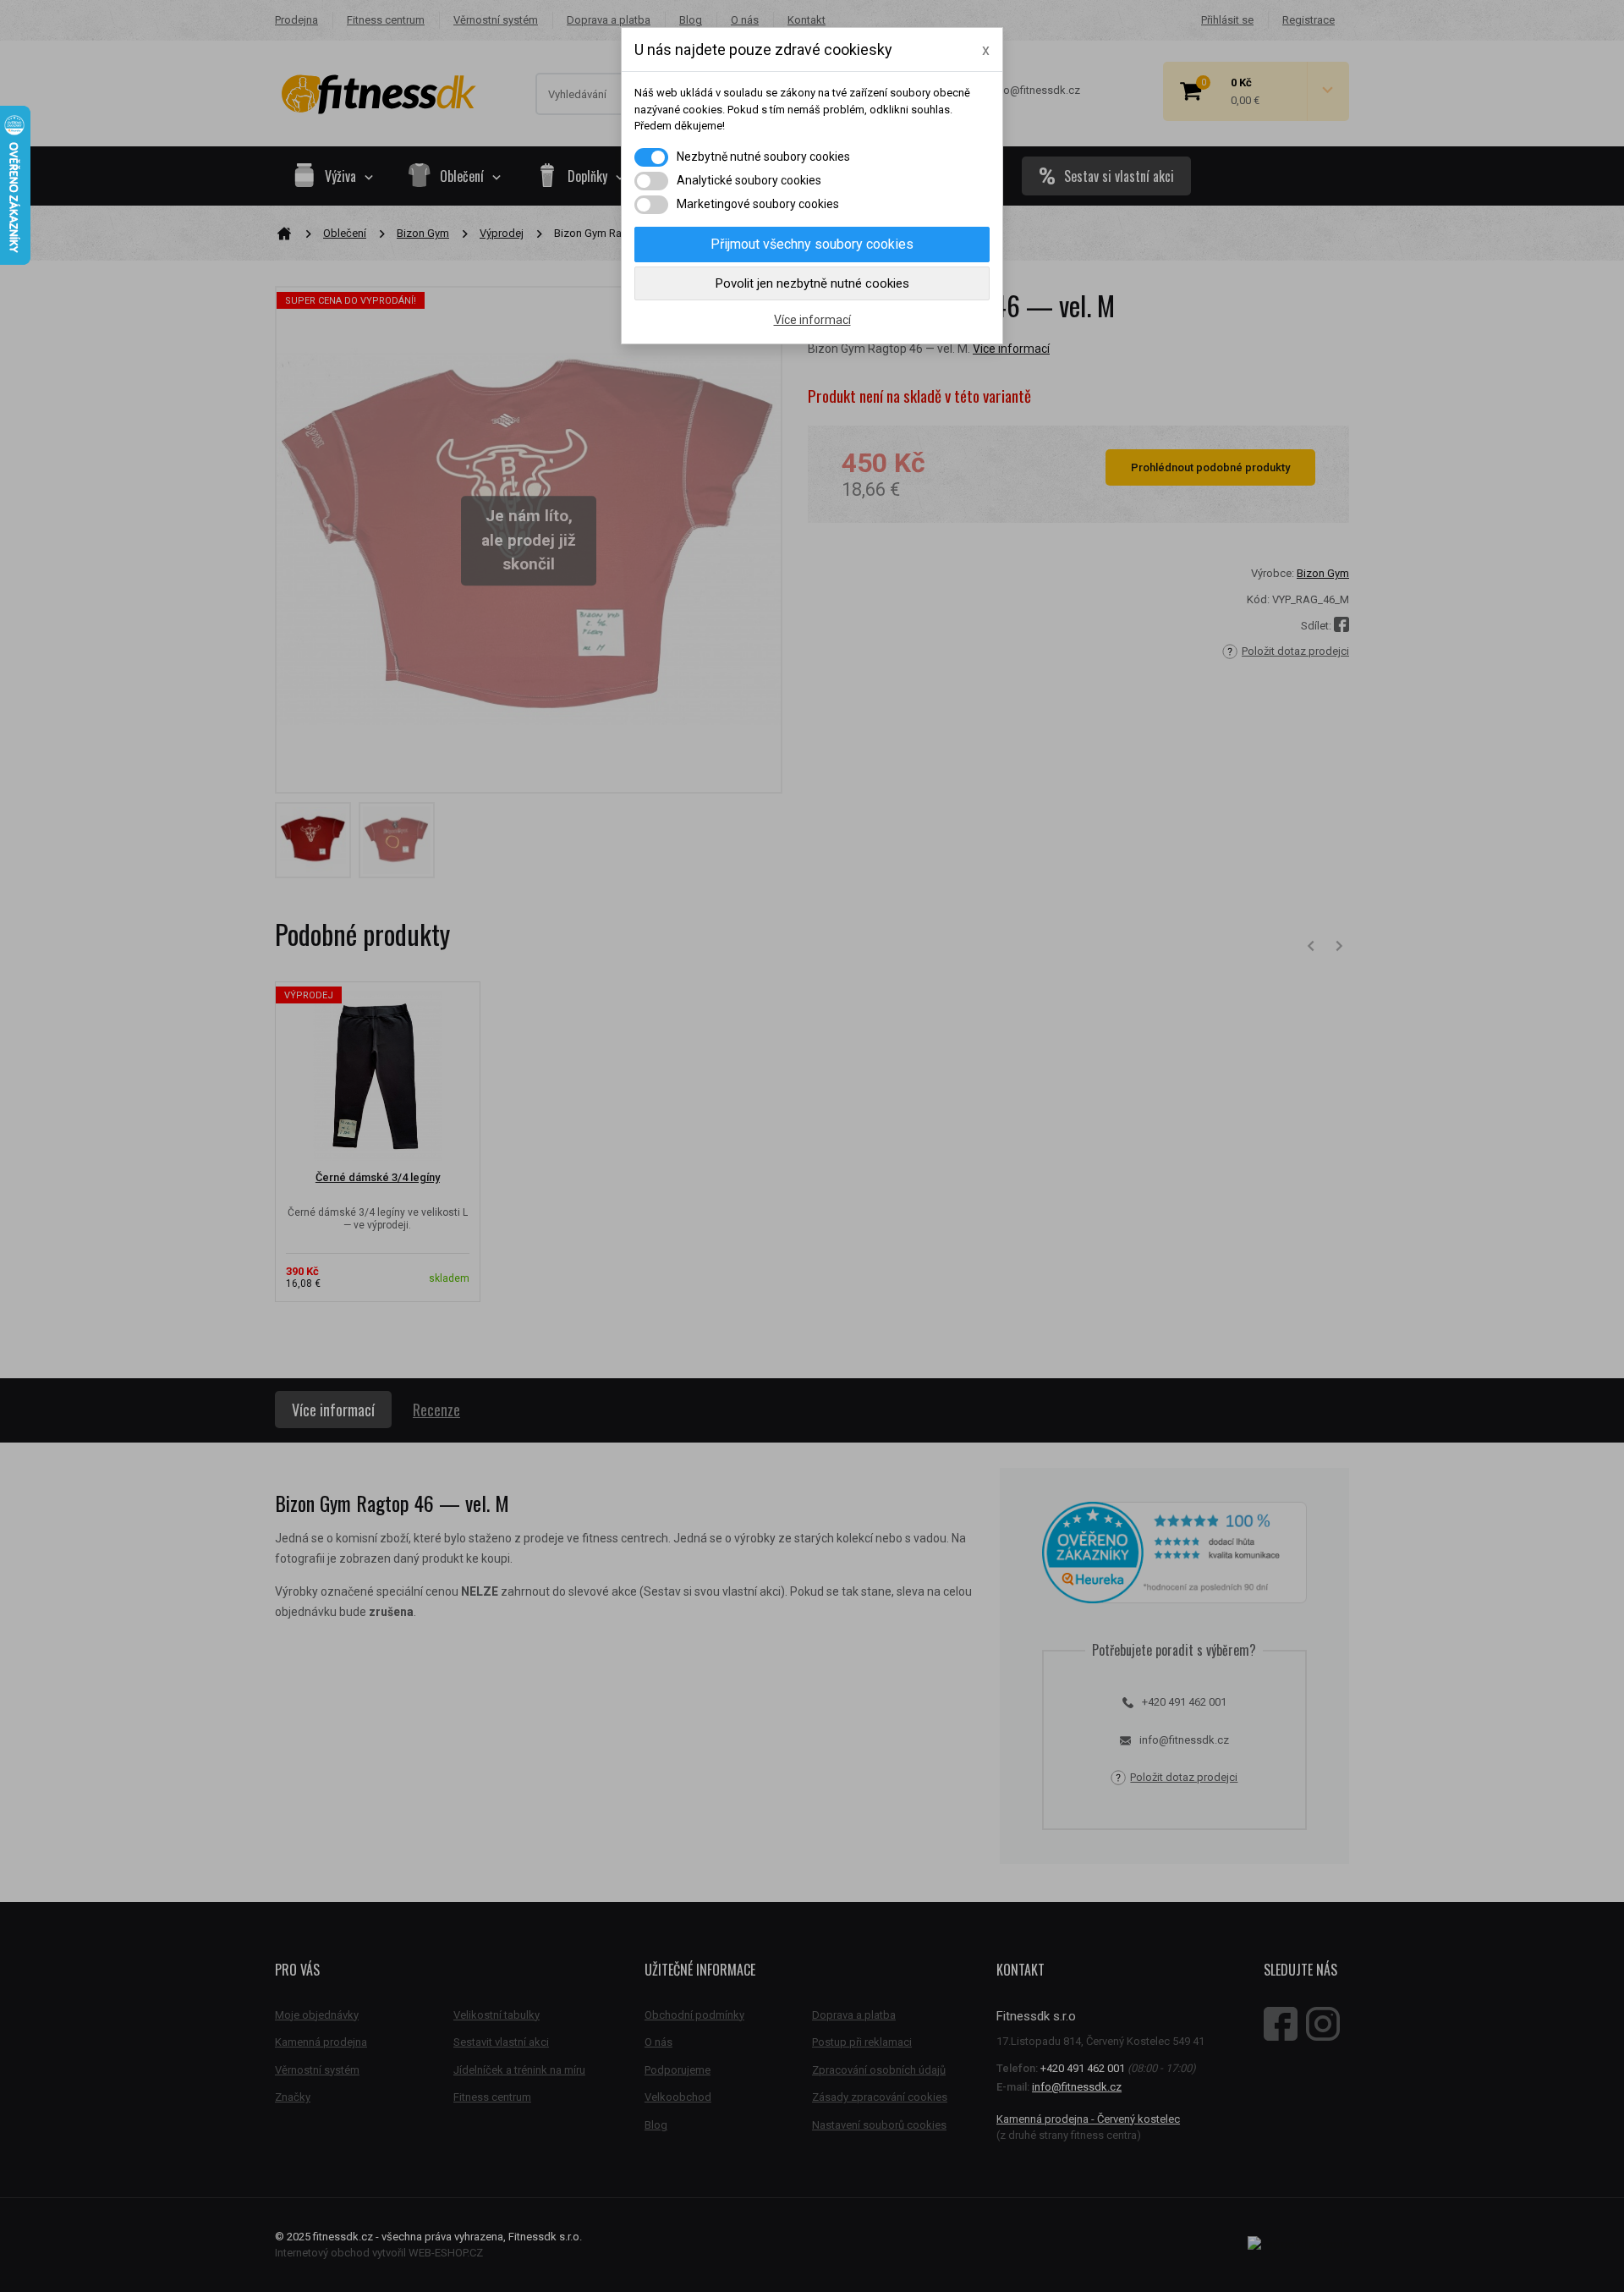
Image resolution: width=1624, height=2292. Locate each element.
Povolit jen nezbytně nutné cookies (812, 283)
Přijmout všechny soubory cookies (812, 244)
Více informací (812, 320)
